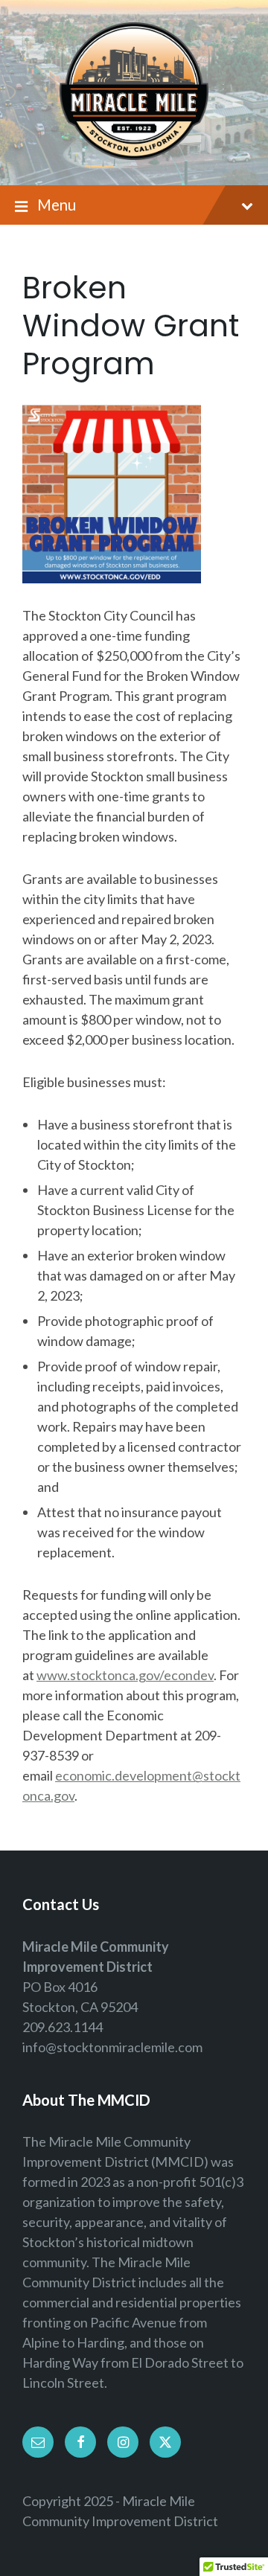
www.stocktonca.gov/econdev (125, 1675)
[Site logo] (134, 155)
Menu (57, 205)
